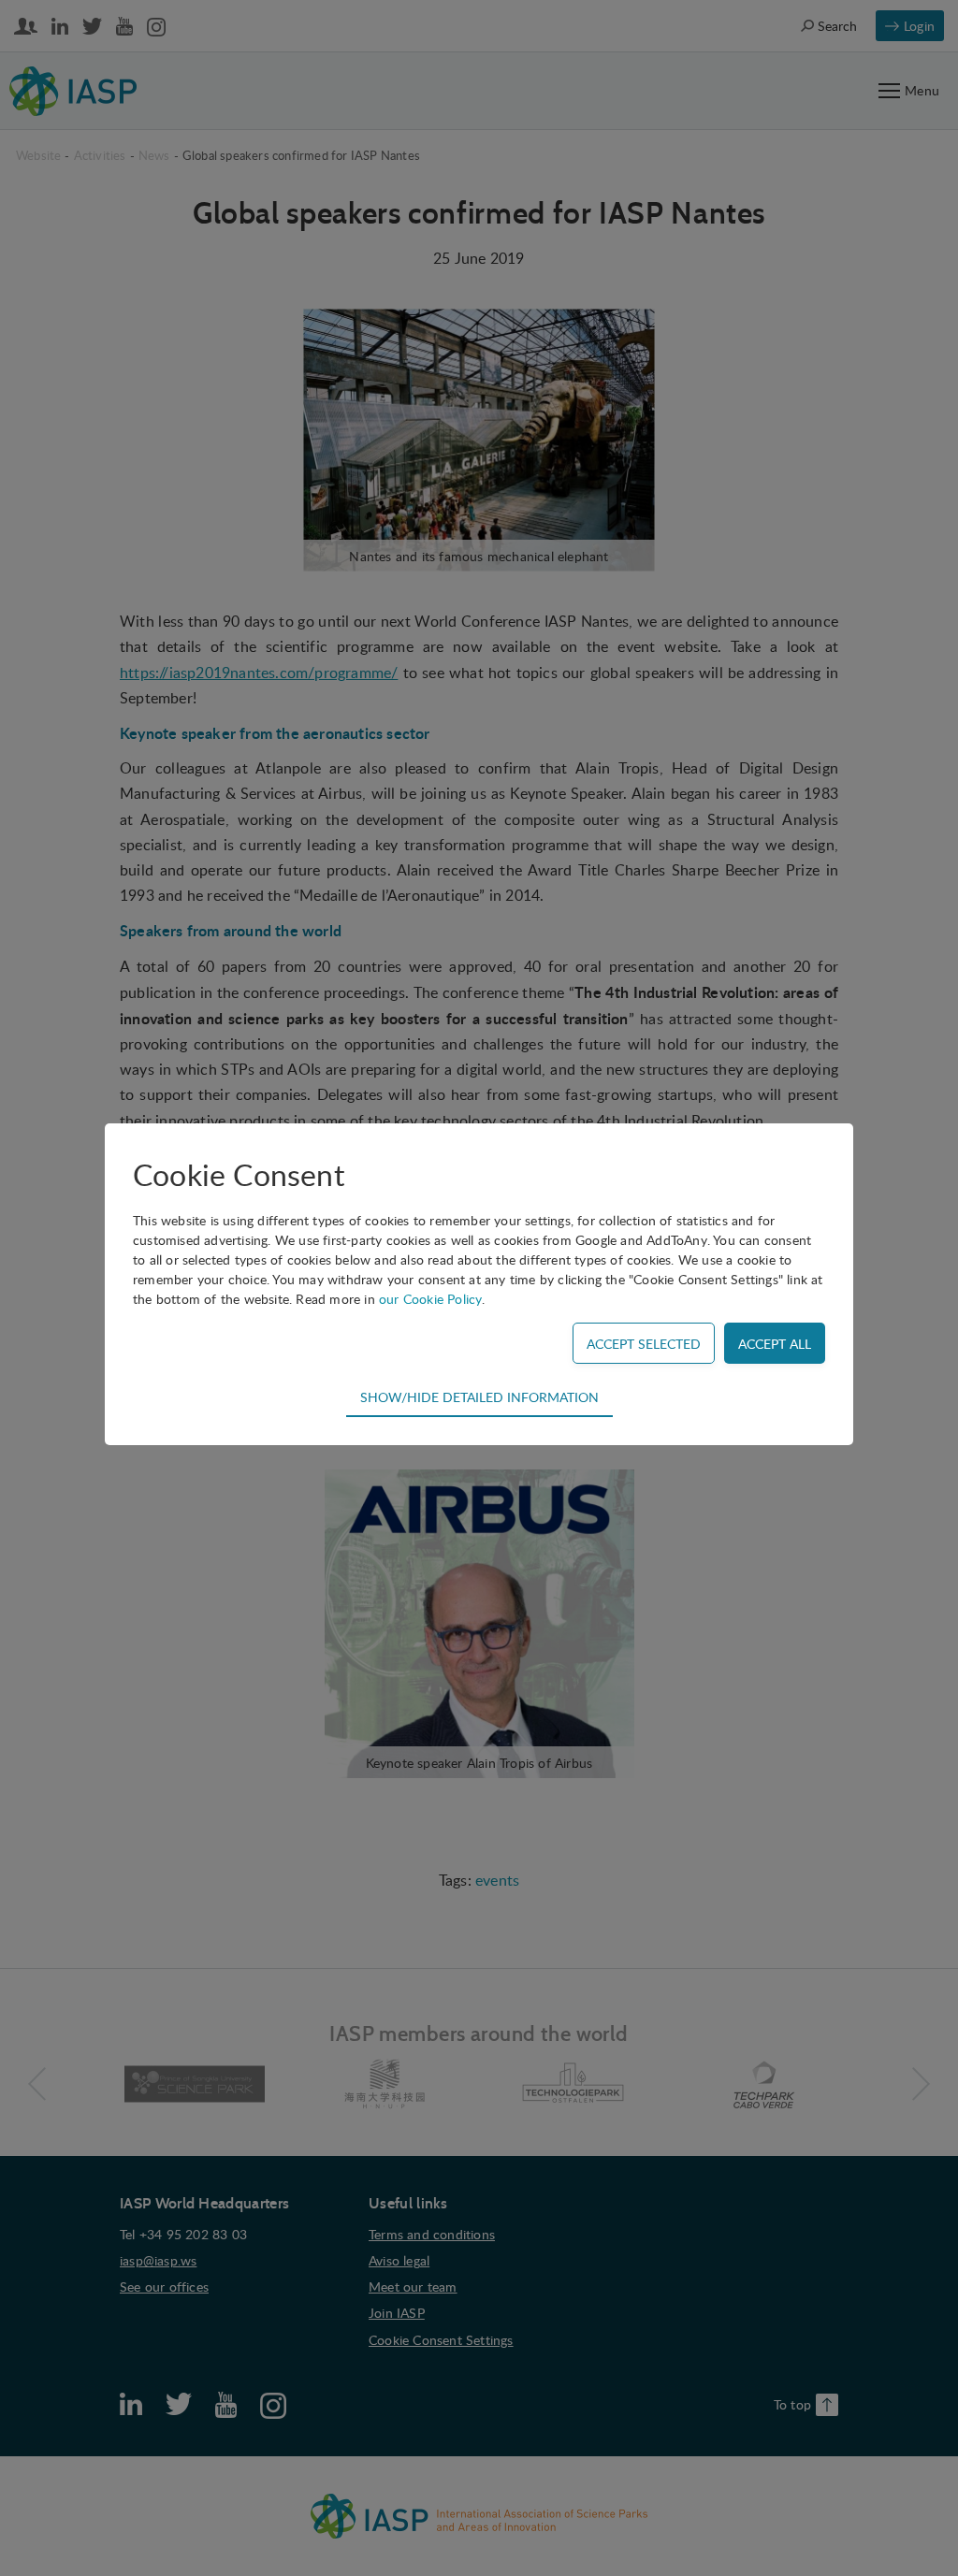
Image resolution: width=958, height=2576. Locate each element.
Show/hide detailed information (479, 1397)
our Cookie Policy (430, 1299)
